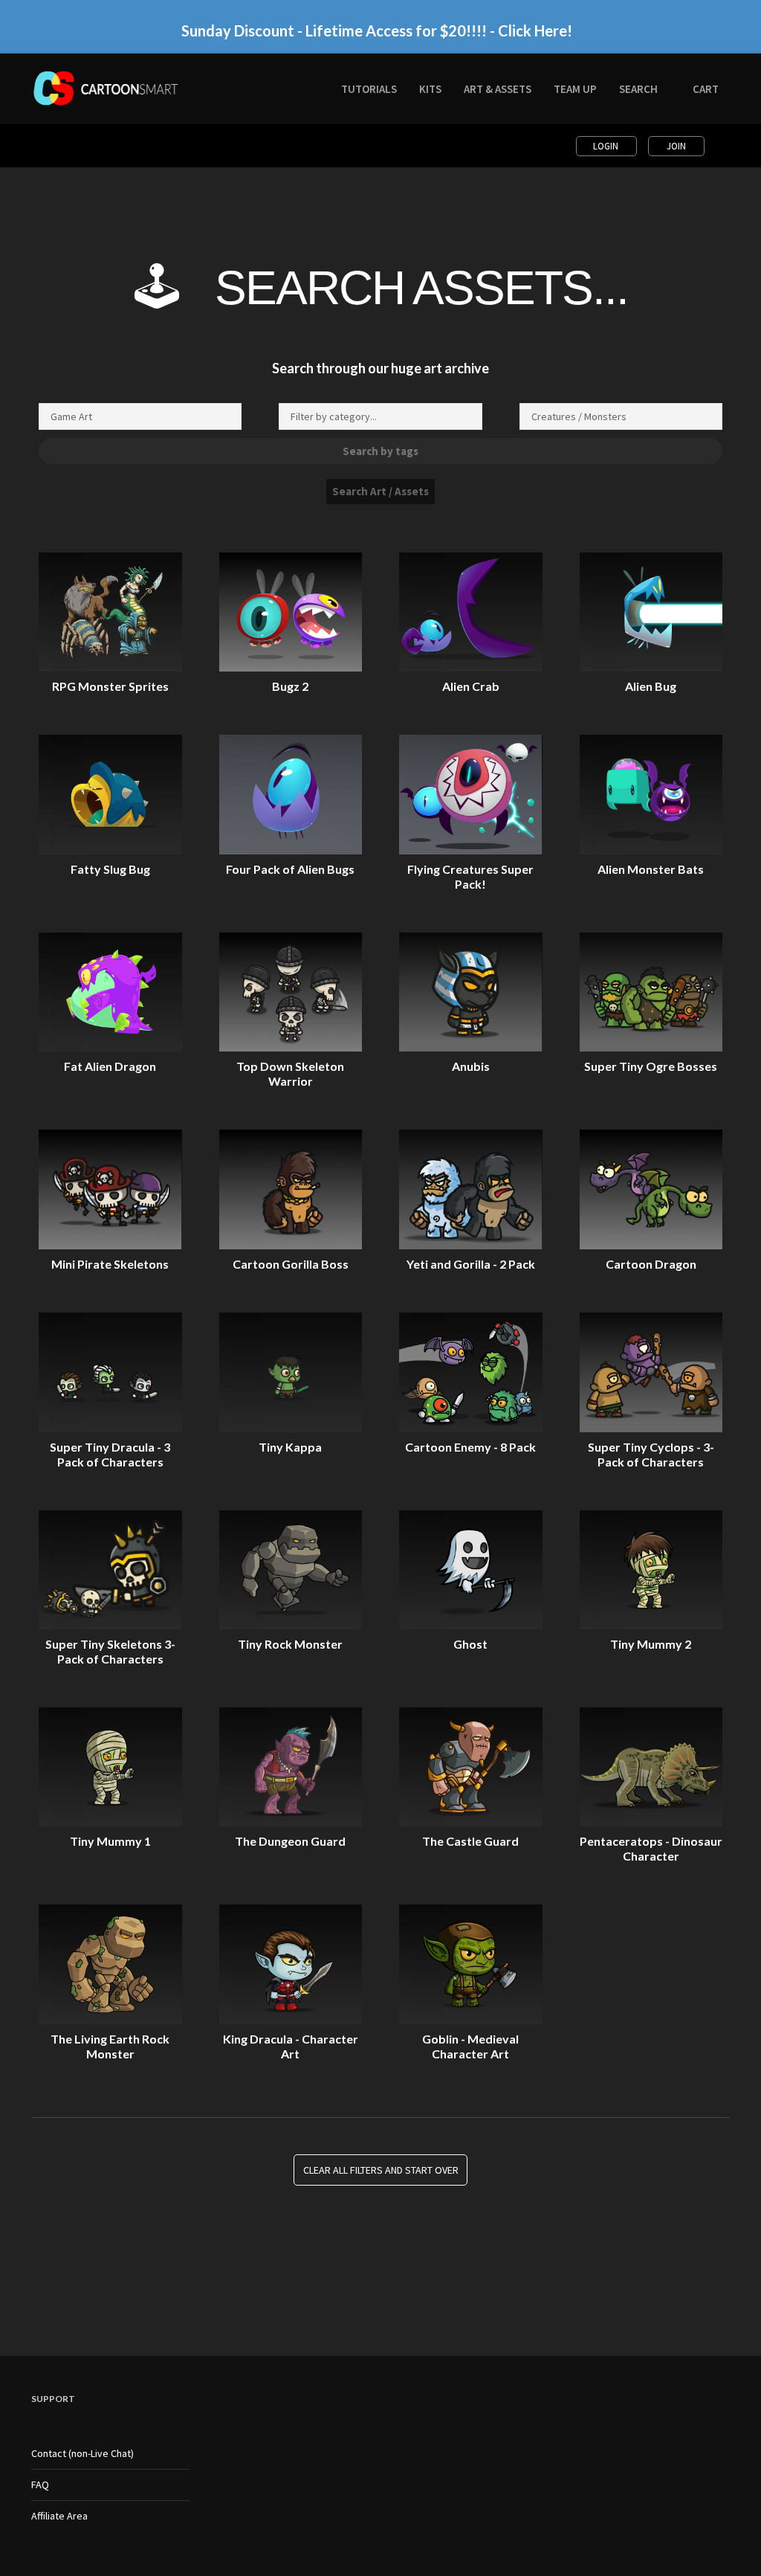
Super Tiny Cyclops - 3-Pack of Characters (651, 1454)
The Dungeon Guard (290, 1841)
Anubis (471, 1066)
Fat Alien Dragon (110, 1066)
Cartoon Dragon (651, 1264)
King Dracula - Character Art (291, 2046)
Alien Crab (471, 686)
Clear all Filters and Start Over (381, 2170)
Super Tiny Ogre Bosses (651, 1066)
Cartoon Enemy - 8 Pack (470, 1447)
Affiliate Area (59, 2516)
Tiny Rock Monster (290, 1644)
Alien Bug (651, 686)
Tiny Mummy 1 (110, 1841)
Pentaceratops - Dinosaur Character (651, 1848)
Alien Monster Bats (651, 869)
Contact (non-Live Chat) (82, 2453)
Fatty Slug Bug (110, 869)
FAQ (40, 2485)
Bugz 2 (290, 686)
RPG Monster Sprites (110, 686)
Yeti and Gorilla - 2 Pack (471, 1264)
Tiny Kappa (290, 1447)
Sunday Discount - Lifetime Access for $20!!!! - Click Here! (377, 30)
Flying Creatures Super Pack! (470, 876)
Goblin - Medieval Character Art (470, 2046)
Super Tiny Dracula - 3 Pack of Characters (110, 1454)
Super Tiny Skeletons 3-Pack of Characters (110, 1651)
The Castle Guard (470, 1841)
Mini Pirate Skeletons (110, 1264)
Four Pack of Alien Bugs (290, 869)
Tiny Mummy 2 (651, 1644)
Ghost (470, 1644)
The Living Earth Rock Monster (110, 2046)
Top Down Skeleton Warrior (290, 1073)
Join (676, 146)
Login (607, 146)
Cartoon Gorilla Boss (291, 1264)
